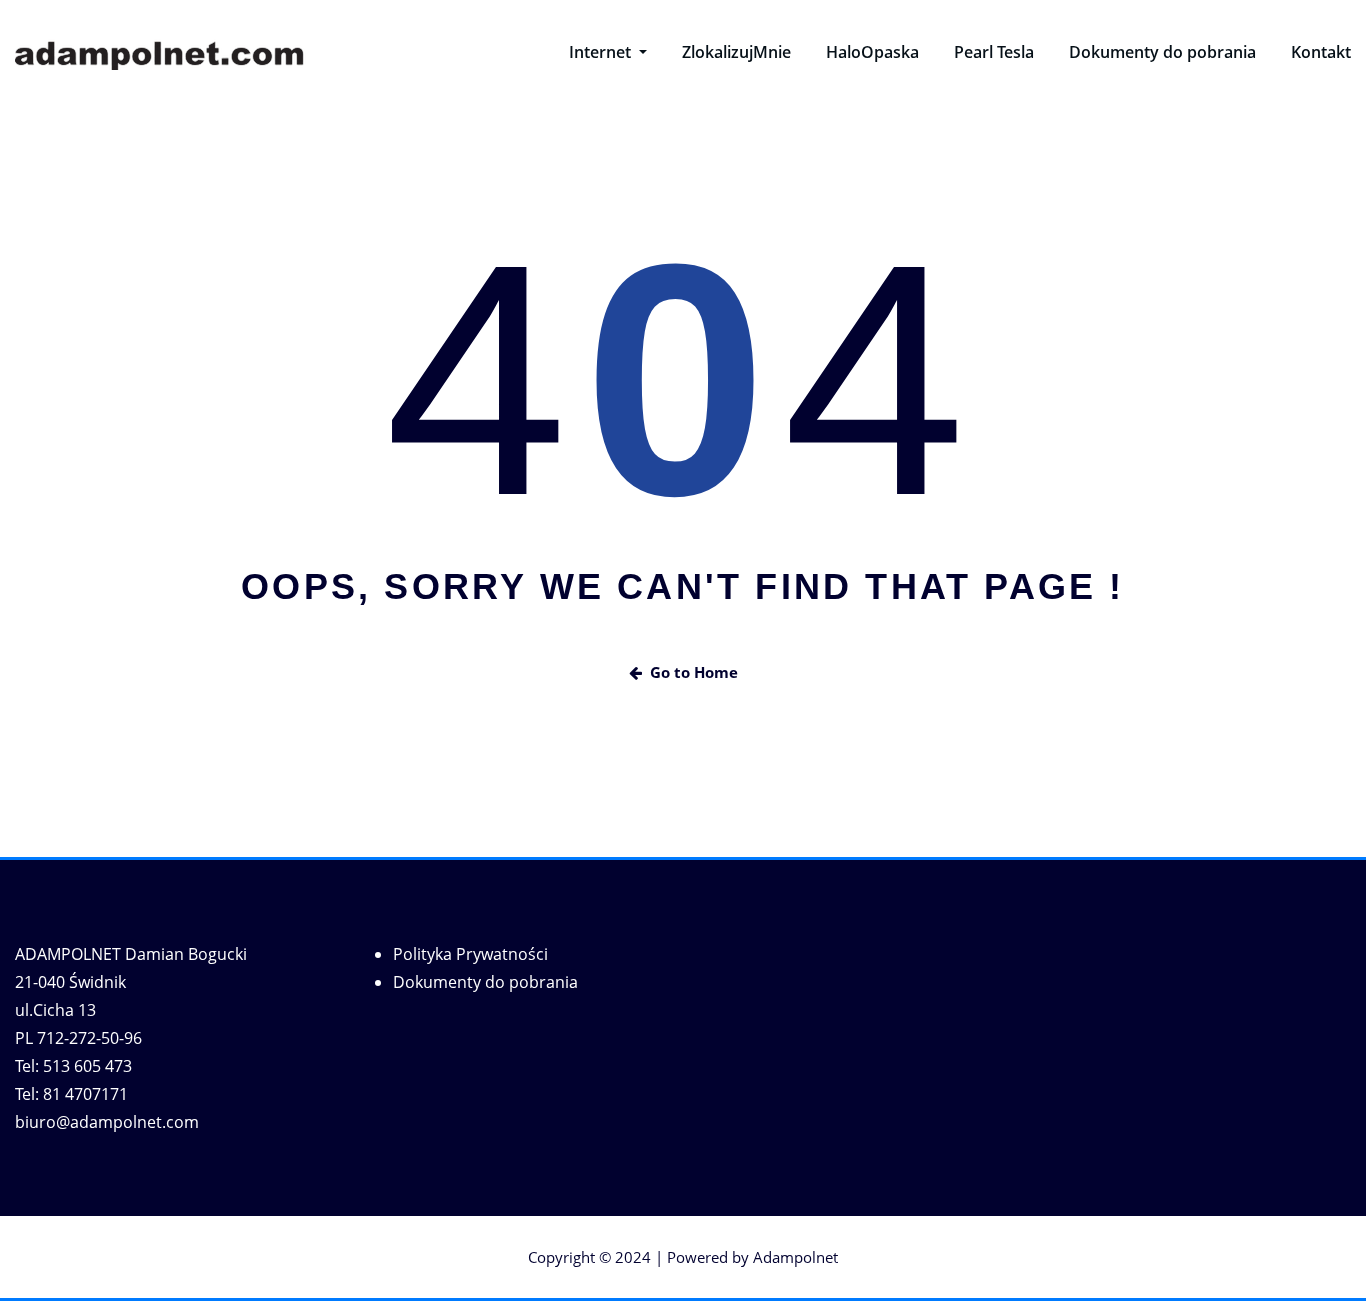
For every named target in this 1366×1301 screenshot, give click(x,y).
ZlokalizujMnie (736, 52)
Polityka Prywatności (470, 954)
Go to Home (694, 672)
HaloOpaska (872, 52)
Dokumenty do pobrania (1162, 52)
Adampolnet (795, 1257)
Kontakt (1321, 52)
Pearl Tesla (994, 52)
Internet (602, 52)
